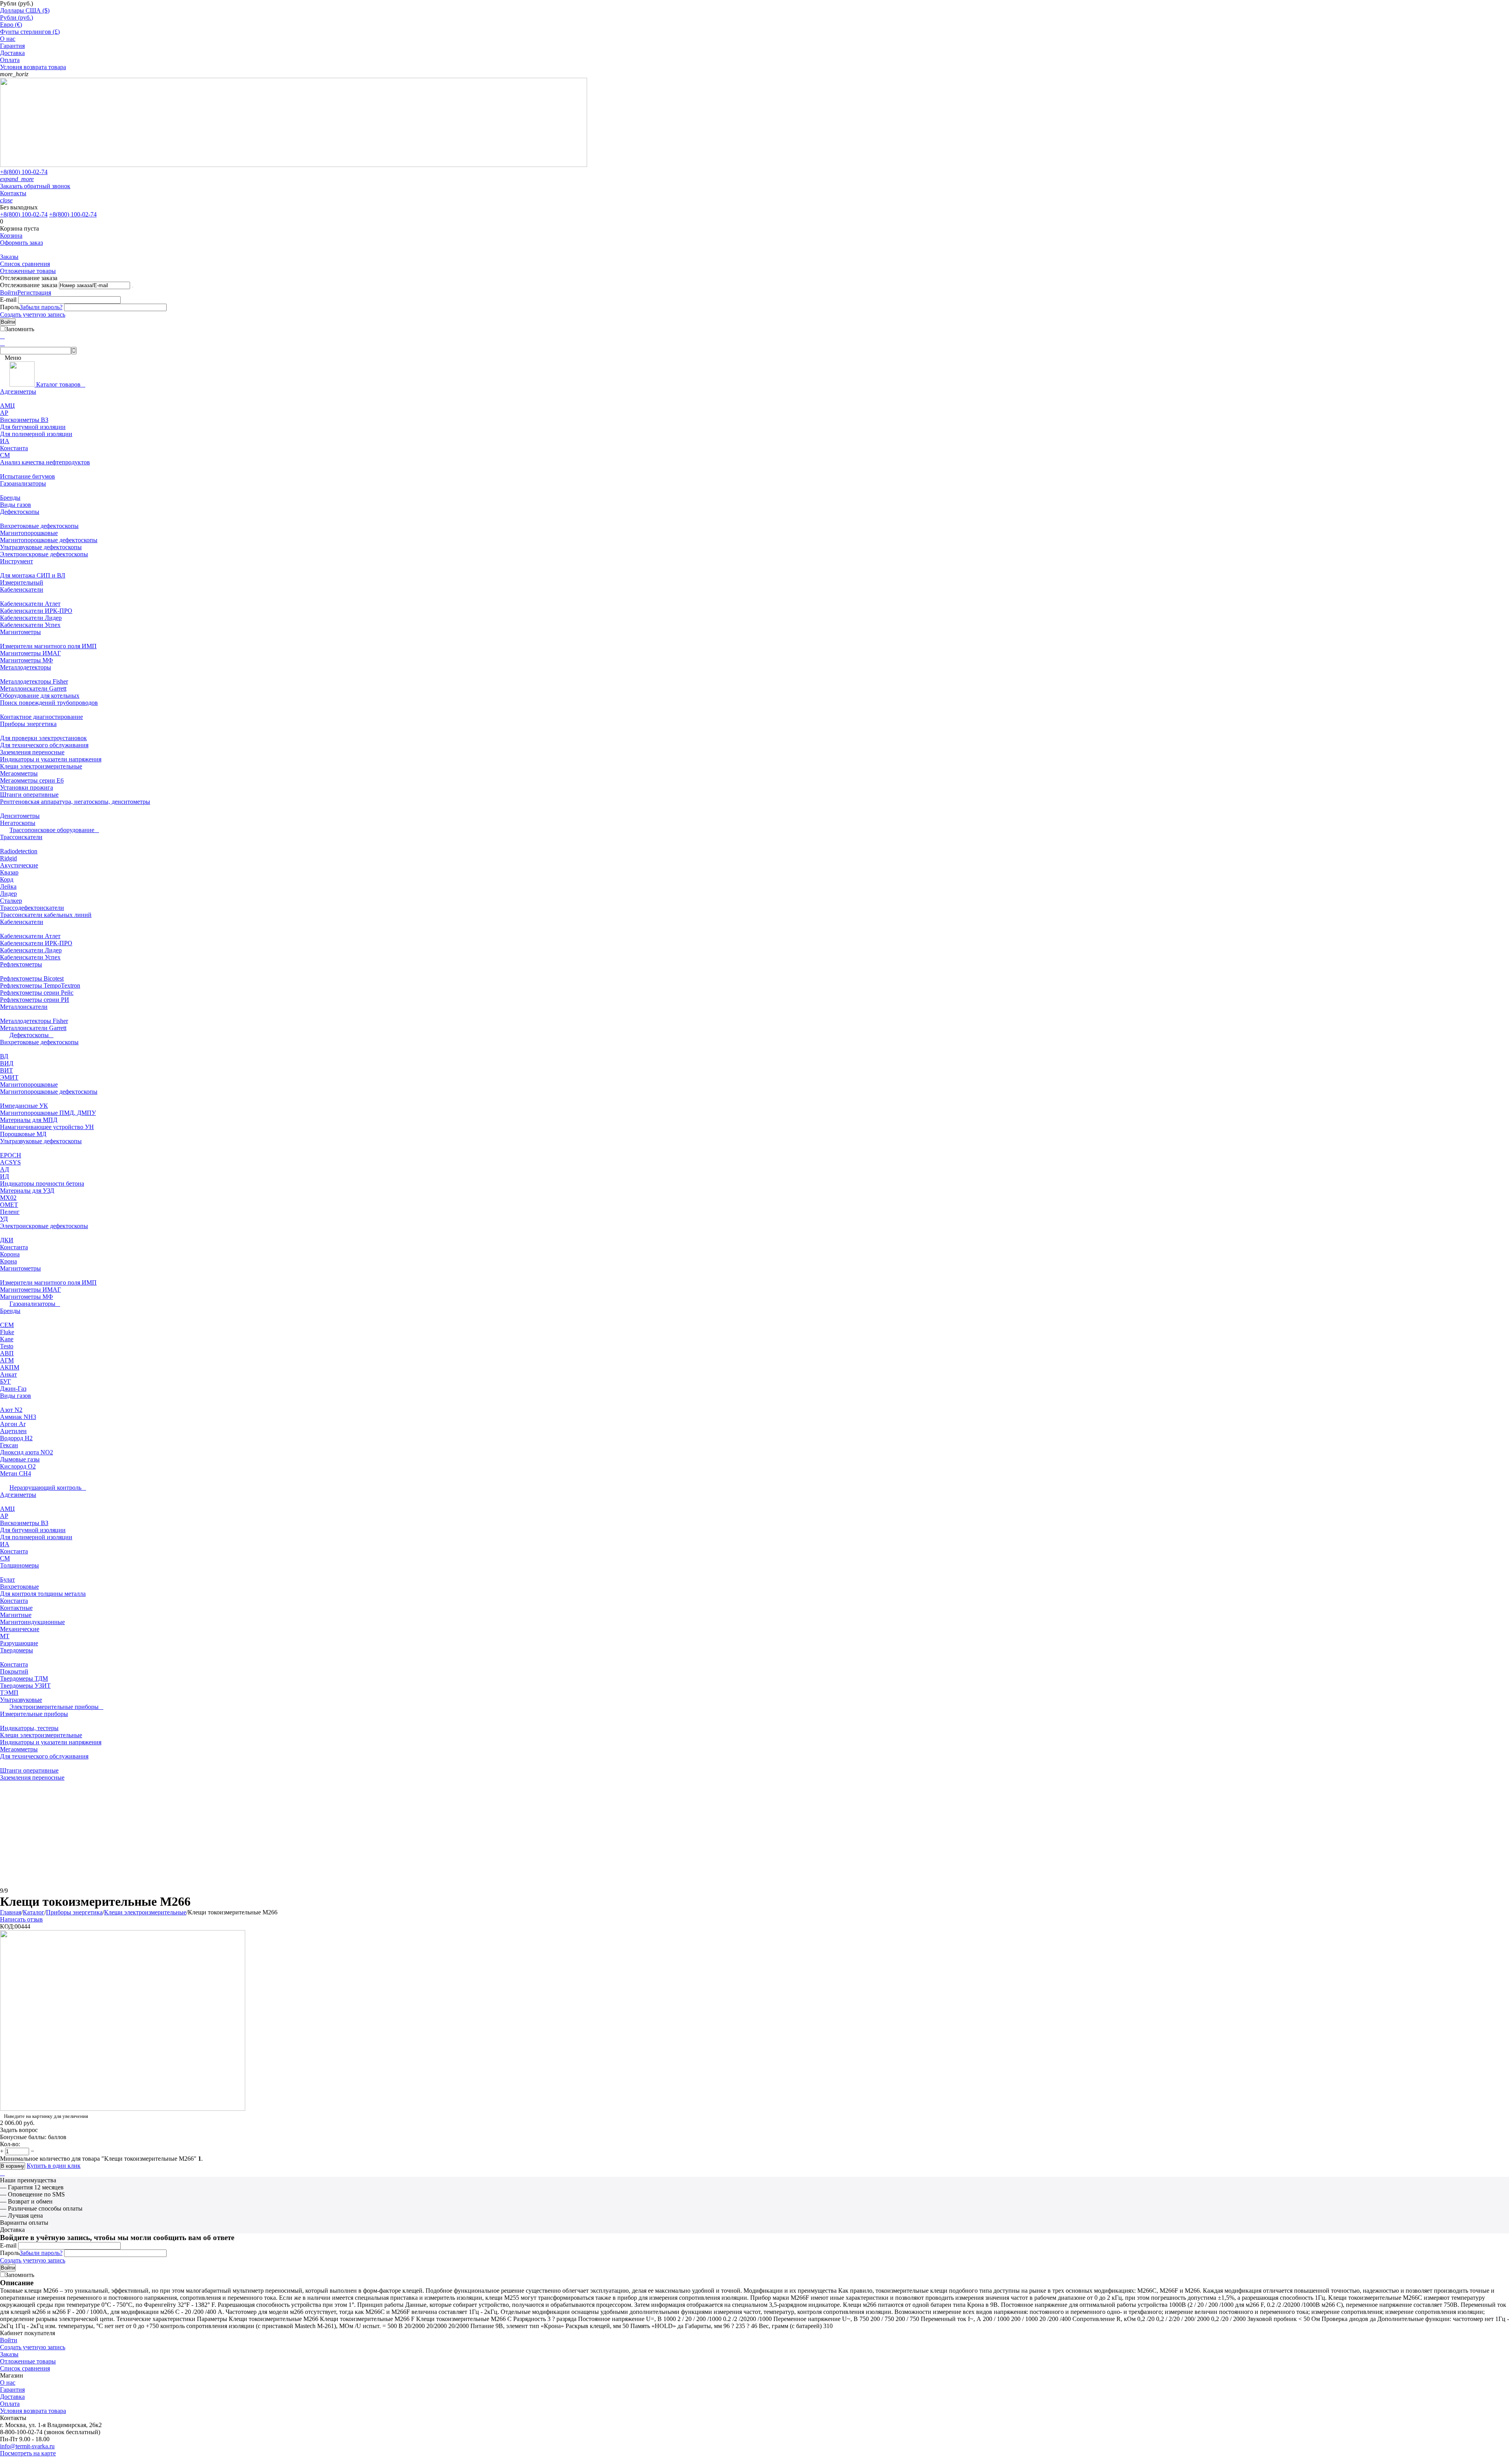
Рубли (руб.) (17, 17)
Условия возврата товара (33, 67)
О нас (8, 39)
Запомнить (20, 329)
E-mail (8, 300)
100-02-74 (24, 172)
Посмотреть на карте (28, 2453)
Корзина (11, 236)
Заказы (9, 257)
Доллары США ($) (25, 10)
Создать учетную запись (33, 314)
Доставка (12, 53)
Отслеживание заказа (29, 285)
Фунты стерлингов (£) (30, 32)
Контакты (13, 193)
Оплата (10, 60)
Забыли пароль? (41, 307)
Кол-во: (10, 2144)
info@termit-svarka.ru (27, 2446)
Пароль (10, 307)
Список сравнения (25, 264)
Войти (9, 292)
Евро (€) (11, 25)
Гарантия (12, 46)
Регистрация (34, 292)
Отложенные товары (28, 271)
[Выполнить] (132, 287)
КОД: (7, 1926)
